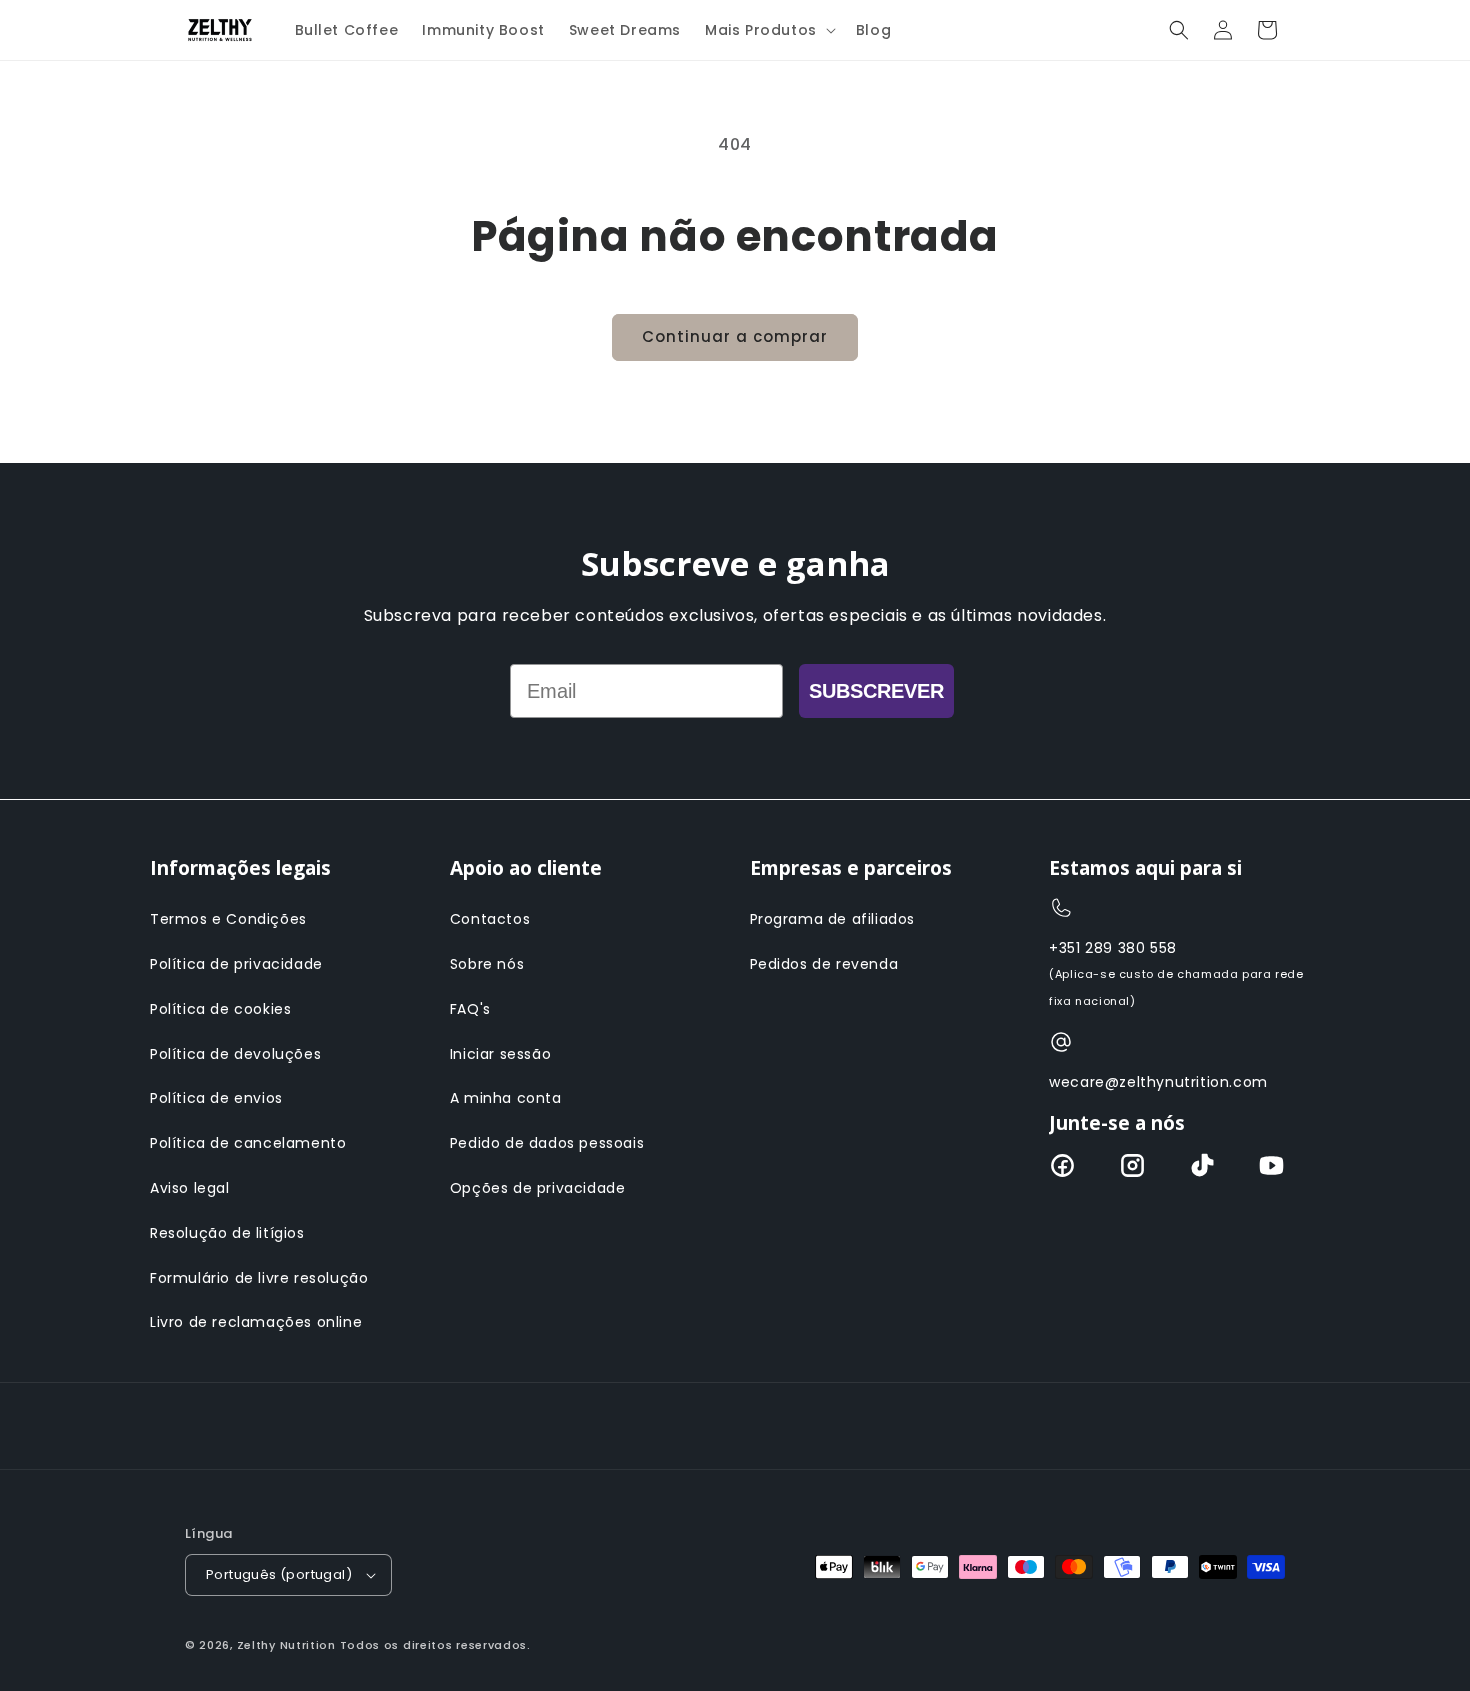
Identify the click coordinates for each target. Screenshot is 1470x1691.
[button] (768, 30)
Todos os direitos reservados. (435, 1645)
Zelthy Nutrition (286, 1645)
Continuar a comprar (735, 336)
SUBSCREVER (876, 691)
